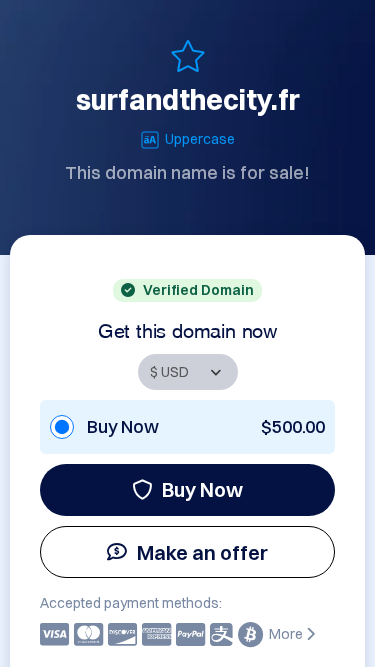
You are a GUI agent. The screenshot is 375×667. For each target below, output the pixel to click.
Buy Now (202, 489)
